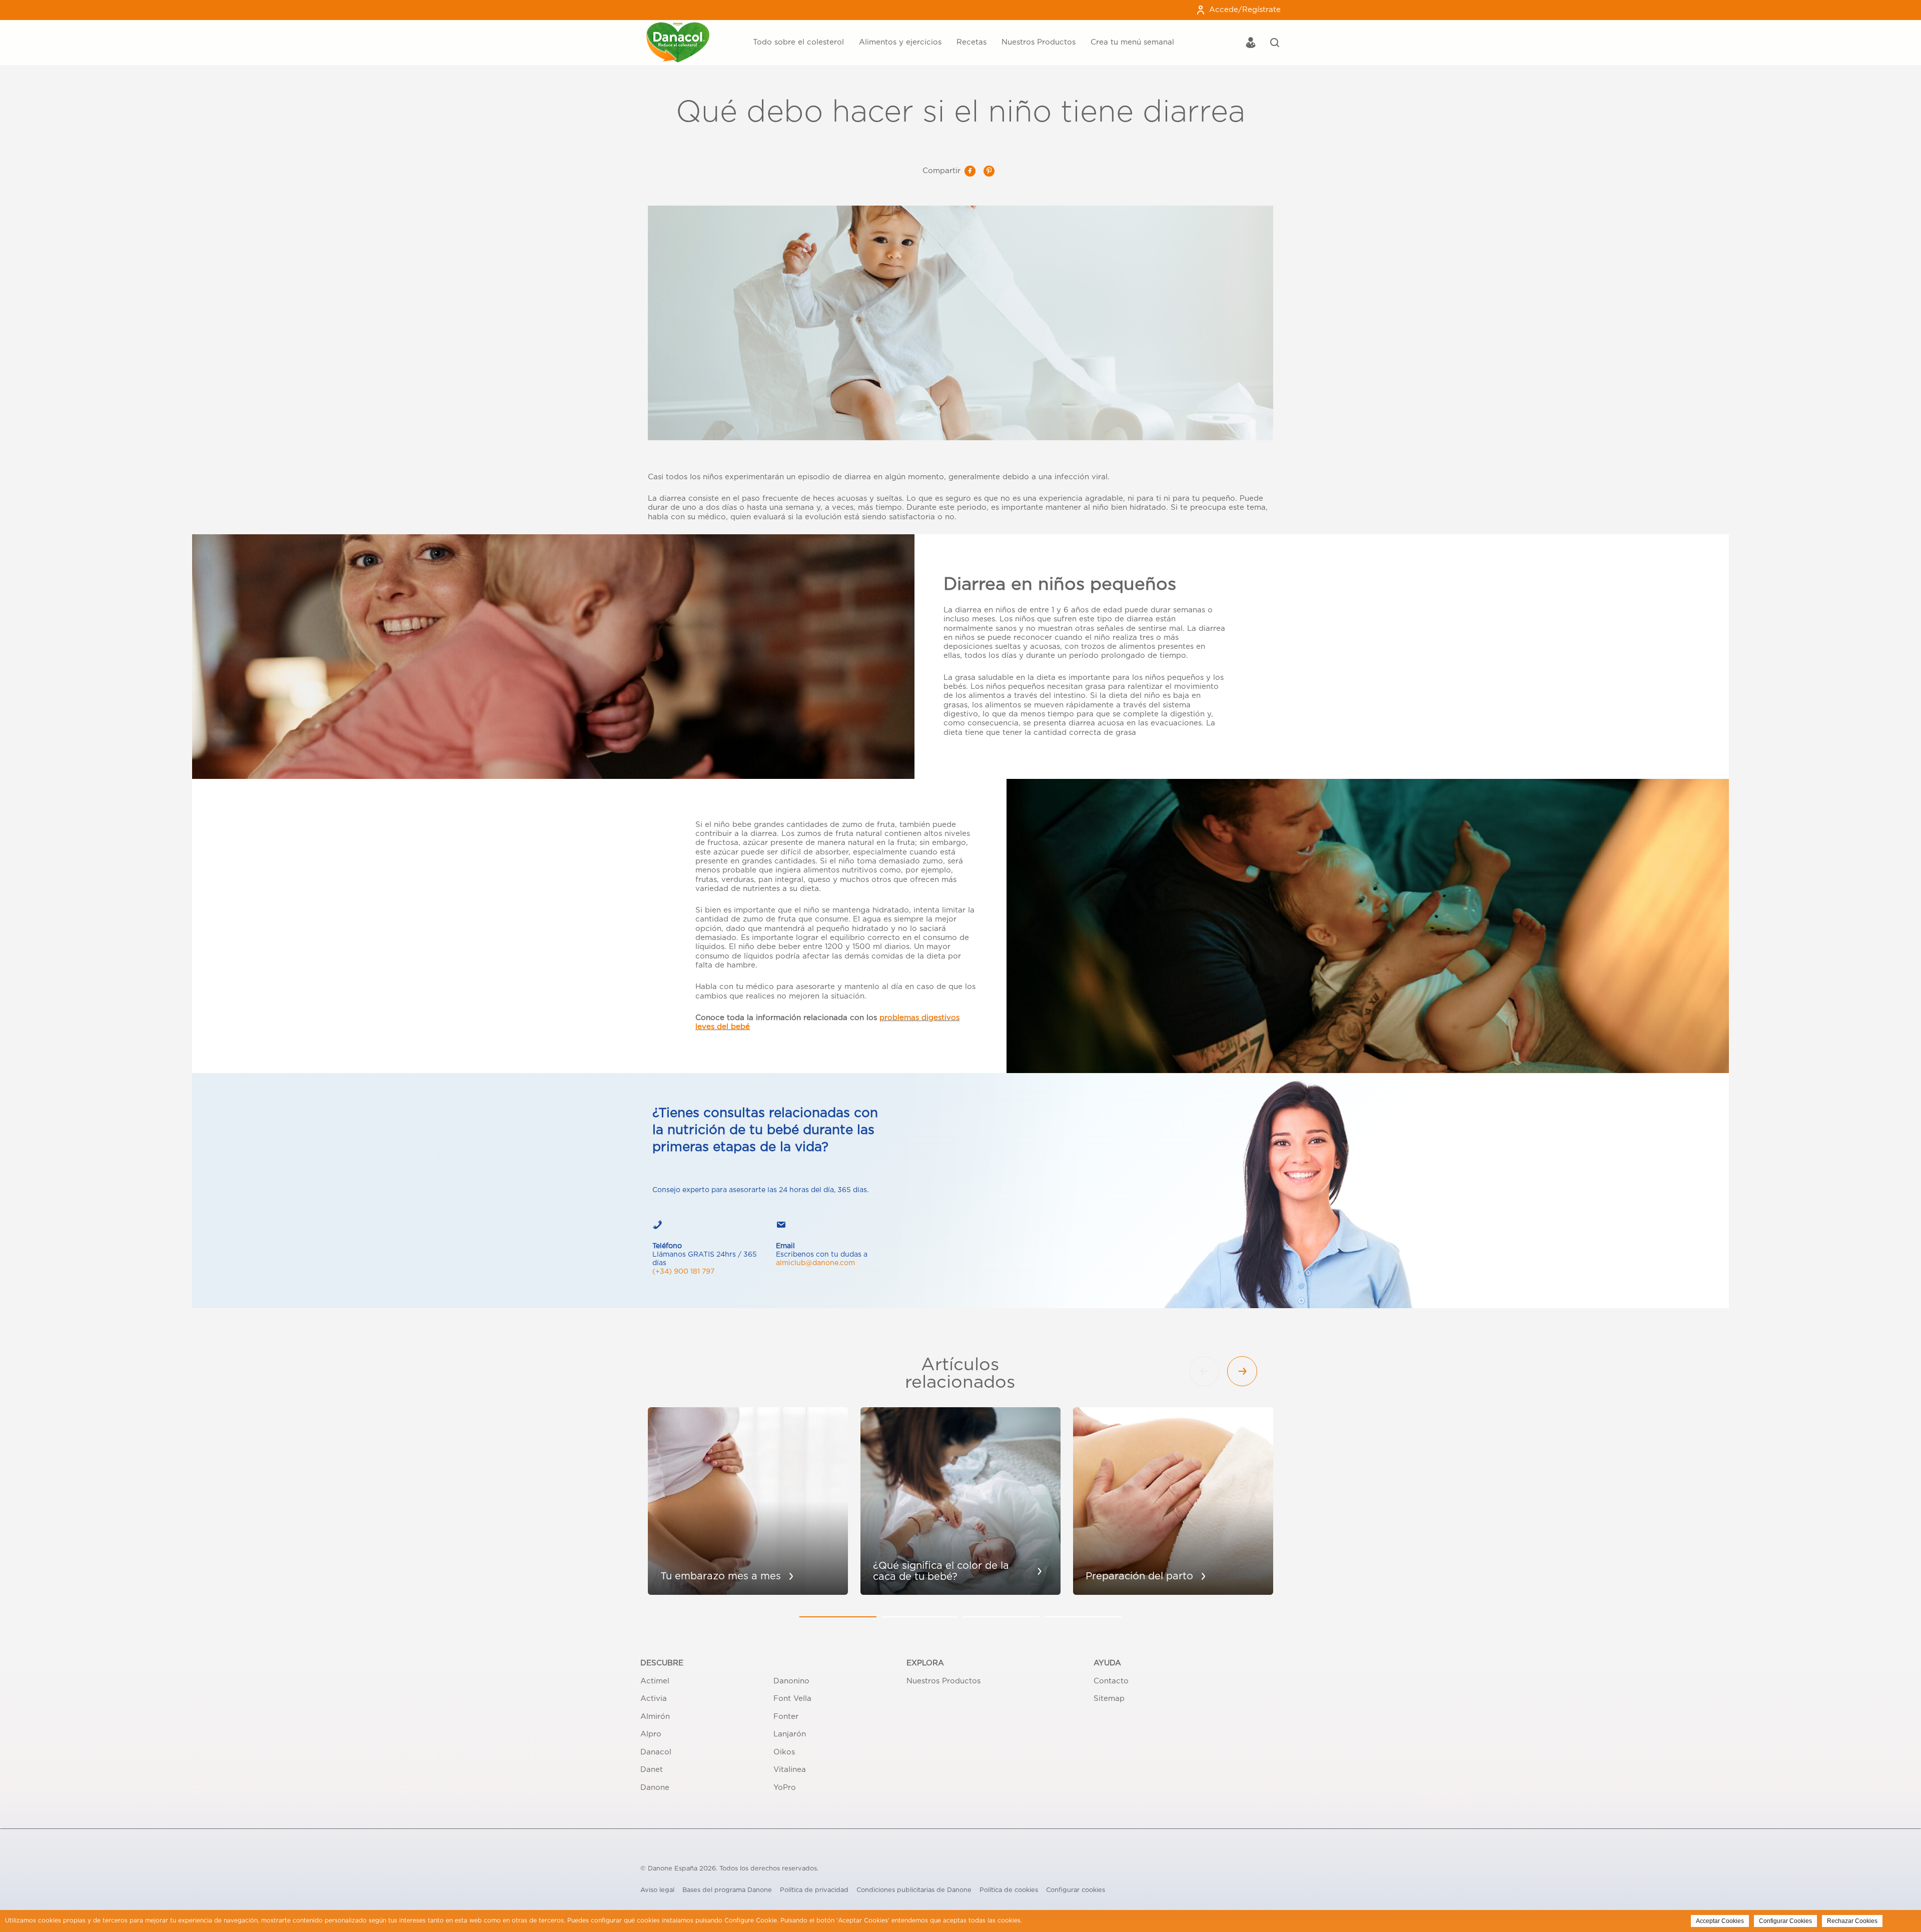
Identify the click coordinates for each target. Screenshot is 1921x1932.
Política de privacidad (814, 1890)
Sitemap (1109, 1699)
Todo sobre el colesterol (798, 42)
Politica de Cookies (1053, 1920)
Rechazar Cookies (1852, 1921)
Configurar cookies (1076, 1890)
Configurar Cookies (1785, 1921)
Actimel (655, 1681)
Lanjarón (790, 1734)
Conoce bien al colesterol (744, 23)
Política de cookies (1009, 1890)
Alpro (651, 1734)
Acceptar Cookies (1720, 1921)
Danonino (791, 1681)
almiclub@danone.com (815, 1263)
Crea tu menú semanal (1132, 42)
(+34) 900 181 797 (683, 1272)
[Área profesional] (1251, 44)
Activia (654, 1699)
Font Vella (792, 1699)
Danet (652, 1770)
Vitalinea (790, 1770)
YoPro (785, 1788)
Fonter (786, 1717)
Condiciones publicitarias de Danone (914, 1890)
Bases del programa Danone (727, 1890)
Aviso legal (657, 1890)
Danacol (656, 1752)
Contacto (1111, 1681)
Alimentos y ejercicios (900, 42)
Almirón (655, 1717)
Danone (655, 1788)
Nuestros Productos (1039, 42)
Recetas (972, 42)
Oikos (784, 1752)
